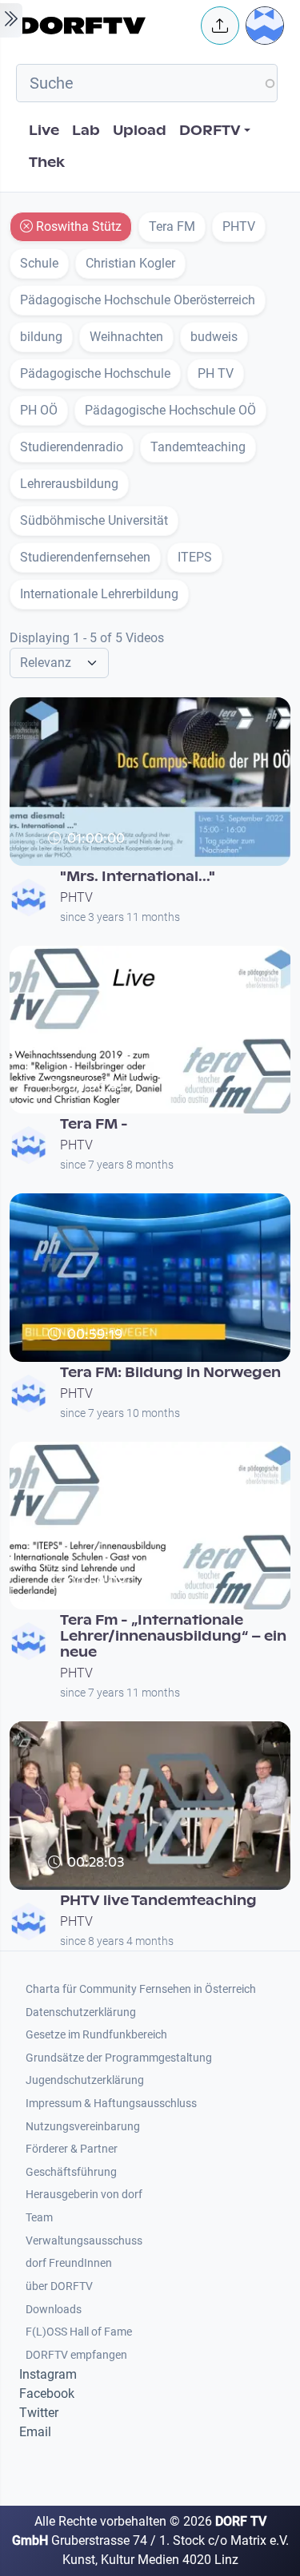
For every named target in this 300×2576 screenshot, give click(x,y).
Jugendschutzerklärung (85, 2080)
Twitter (39, 2413)
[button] (220, 26)
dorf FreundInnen (69, 2263)
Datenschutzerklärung (81, 2012)
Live (44, 131)
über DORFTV (59, 2286)
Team (39, 2218)
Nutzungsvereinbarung (83, 2127)
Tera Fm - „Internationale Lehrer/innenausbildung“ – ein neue (173, 1636)
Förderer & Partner (72, 2149)
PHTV (76, 897)
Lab (86, 131)
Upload (140, 131)
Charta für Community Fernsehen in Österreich (141, 1989)
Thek (47, 163)
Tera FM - (94, 1124)
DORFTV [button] (210, 131)
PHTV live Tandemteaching (158, 1901)
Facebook (47, 2393)
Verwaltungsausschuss (84, 2241)
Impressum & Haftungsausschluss (111, 2104)
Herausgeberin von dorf (84, 2195)
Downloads (54, 2310)
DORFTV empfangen (76, 2355)
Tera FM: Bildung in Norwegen (170, 1373)
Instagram (48, 2374)
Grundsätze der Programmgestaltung (119, 2058)
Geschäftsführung (71, 2172)
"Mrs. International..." (138, 877)
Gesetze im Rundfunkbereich (96, 2035)
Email (35, 2432)
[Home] (105, 26)
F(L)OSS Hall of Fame (79, 2332)
